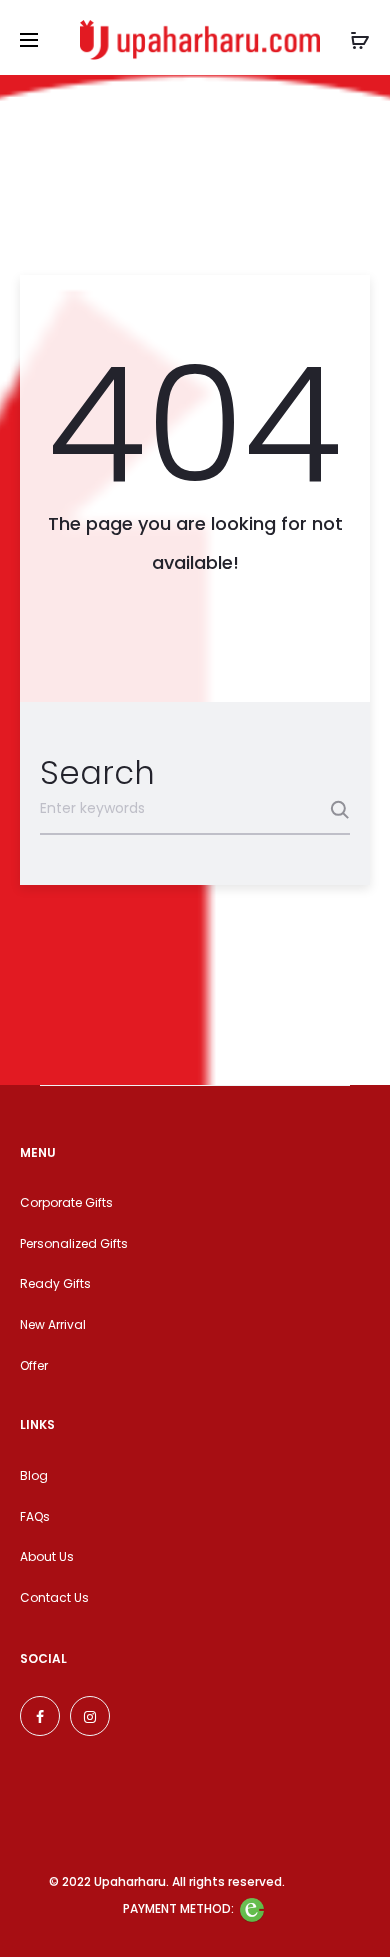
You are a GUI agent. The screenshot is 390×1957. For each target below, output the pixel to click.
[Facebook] (40, 1716)
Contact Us (54, 1597)
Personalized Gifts (74, 1243)
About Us (47, 1556)
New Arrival (53, 1324)
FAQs (35, 1516)
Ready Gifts (55, 1283)
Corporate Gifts (66, 1202)
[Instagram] (90, 1716)
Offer (34, 1365)
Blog (34, 1475)
